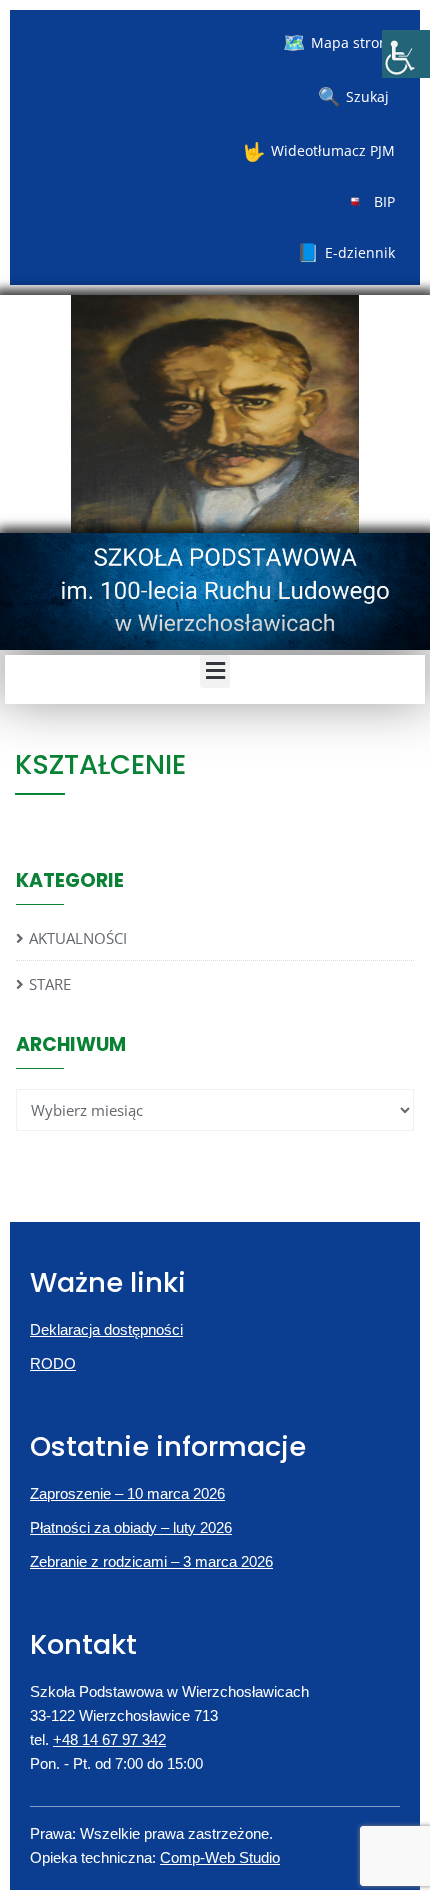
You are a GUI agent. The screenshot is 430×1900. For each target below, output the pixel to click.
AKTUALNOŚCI (78, 938)
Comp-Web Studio (220, 1857)
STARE (50, 984)
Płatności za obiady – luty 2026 (131, 1527)
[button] (215, 671)
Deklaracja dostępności (106, 1329)
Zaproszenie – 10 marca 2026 (127, 1493)
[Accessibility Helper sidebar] (406, 54)
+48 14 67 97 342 (109, 1739)
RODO (53, 1363)
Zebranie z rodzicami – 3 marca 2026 (151, 1561)
